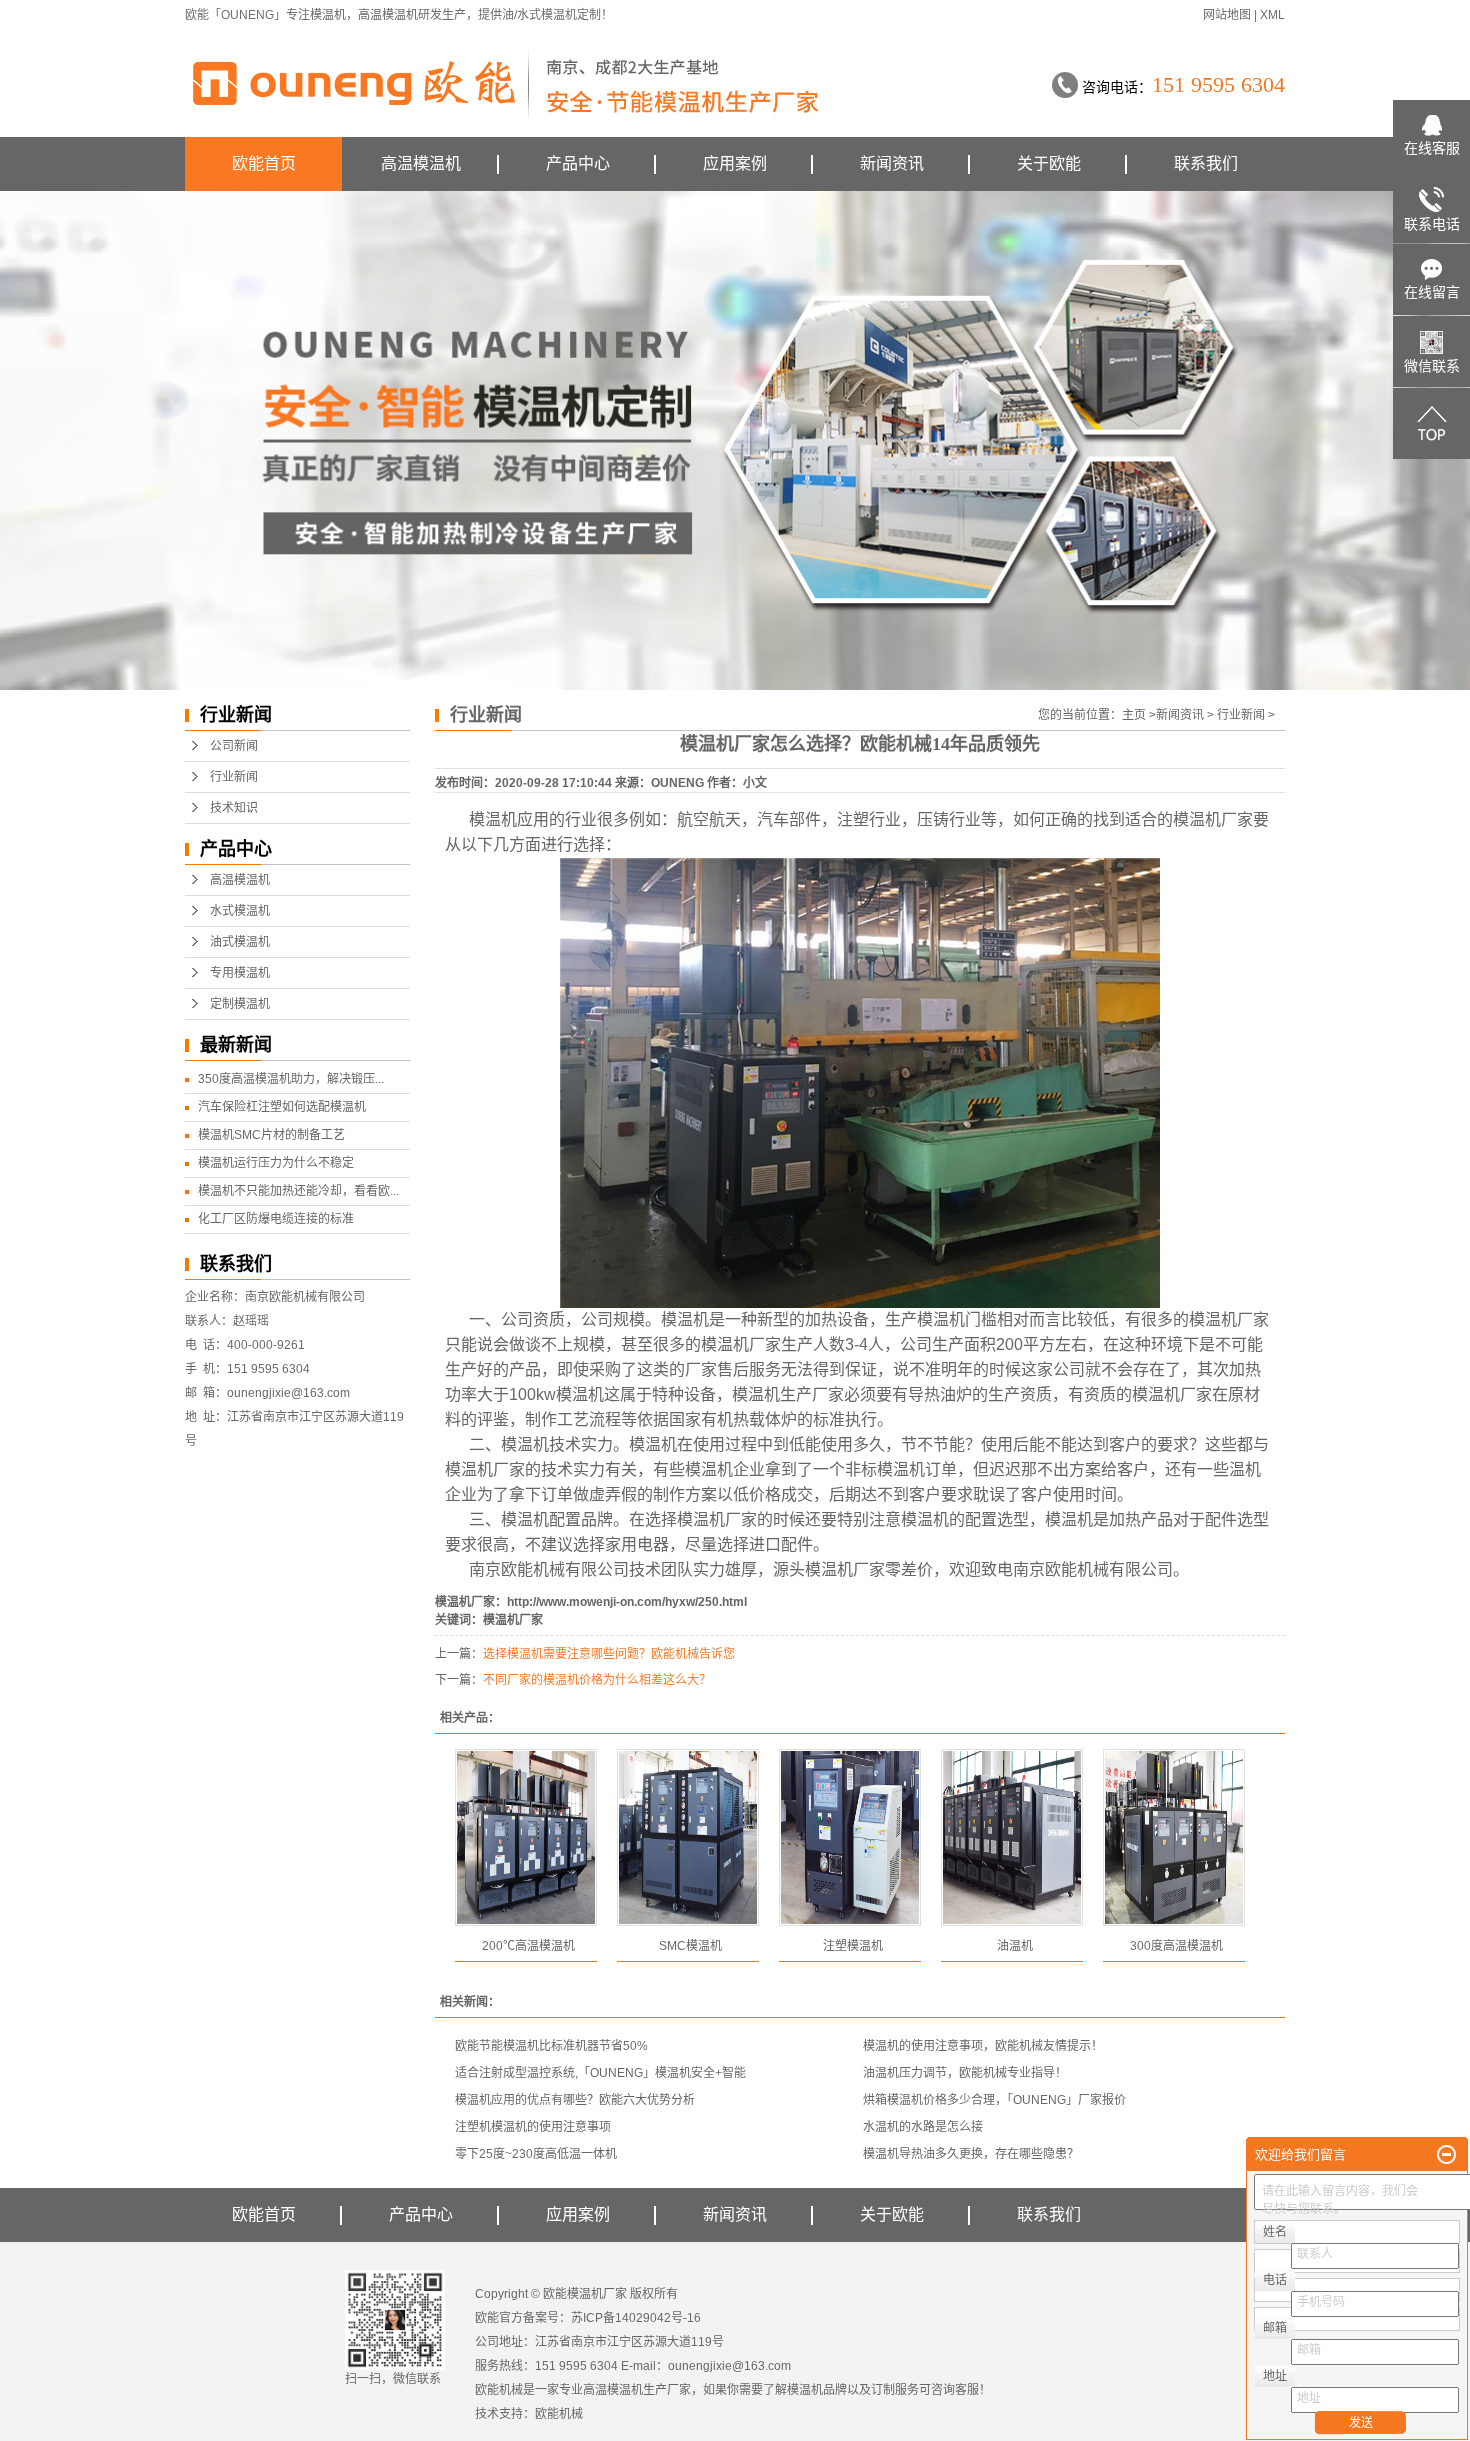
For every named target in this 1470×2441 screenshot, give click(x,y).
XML (1272, 15)
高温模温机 (388, 15)
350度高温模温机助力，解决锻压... (291, 1079)
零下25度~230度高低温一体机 (536, 2154)
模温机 (328, 15)
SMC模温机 (690, 1946)
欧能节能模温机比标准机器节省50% (551, 2046)
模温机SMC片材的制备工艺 (271, 1135)
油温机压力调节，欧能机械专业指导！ (965, 2073)
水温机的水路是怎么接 (923, 2127)
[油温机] (1012, 1837)
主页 (1134, 715)
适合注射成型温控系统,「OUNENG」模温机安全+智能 (600, 2073)
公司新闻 (234, 746)
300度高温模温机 (1176, 1946)
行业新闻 (234, 777)
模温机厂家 (1213, 819)
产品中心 (578, 163)
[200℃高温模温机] (526, 1837)
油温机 (1015, 1946)
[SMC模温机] (688, 1837)
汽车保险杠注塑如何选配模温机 (282, 1107)
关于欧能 (1049, 163)
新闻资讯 (892, 163)
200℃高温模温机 (528, 1946)
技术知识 (234, 808)
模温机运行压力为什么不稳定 (276, 1163)
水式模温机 (240, 911)
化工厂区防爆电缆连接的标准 (276, 1219)
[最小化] (1446, 2155)
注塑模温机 (853, 1946)
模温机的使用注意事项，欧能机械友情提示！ (983, 2046)
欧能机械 (559, 2414)
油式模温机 (240, 942)
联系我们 (1206, 163)
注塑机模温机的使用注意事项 (533, 2127)
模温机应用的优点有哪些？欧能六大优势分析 (575, 2100)
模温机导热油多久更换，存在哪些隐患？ (971, 2154)
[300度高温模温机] (1174, 1837)
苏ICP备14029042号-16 (636, 2318)
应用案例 (735, 163)
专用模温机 (240, 973)
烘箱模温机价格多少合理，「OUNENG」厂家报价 (994, 2100)
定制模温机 (240, 1004)
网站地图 (1227, 15)
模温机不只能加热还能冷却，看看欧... (298, 1191)
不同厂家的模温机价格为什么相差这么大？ (597, 1680)
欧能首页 (264, 163)
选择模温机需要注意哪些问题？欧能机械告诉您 (609, 1654)
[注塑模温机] (850, 1837)
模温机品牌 (817, 2390)
